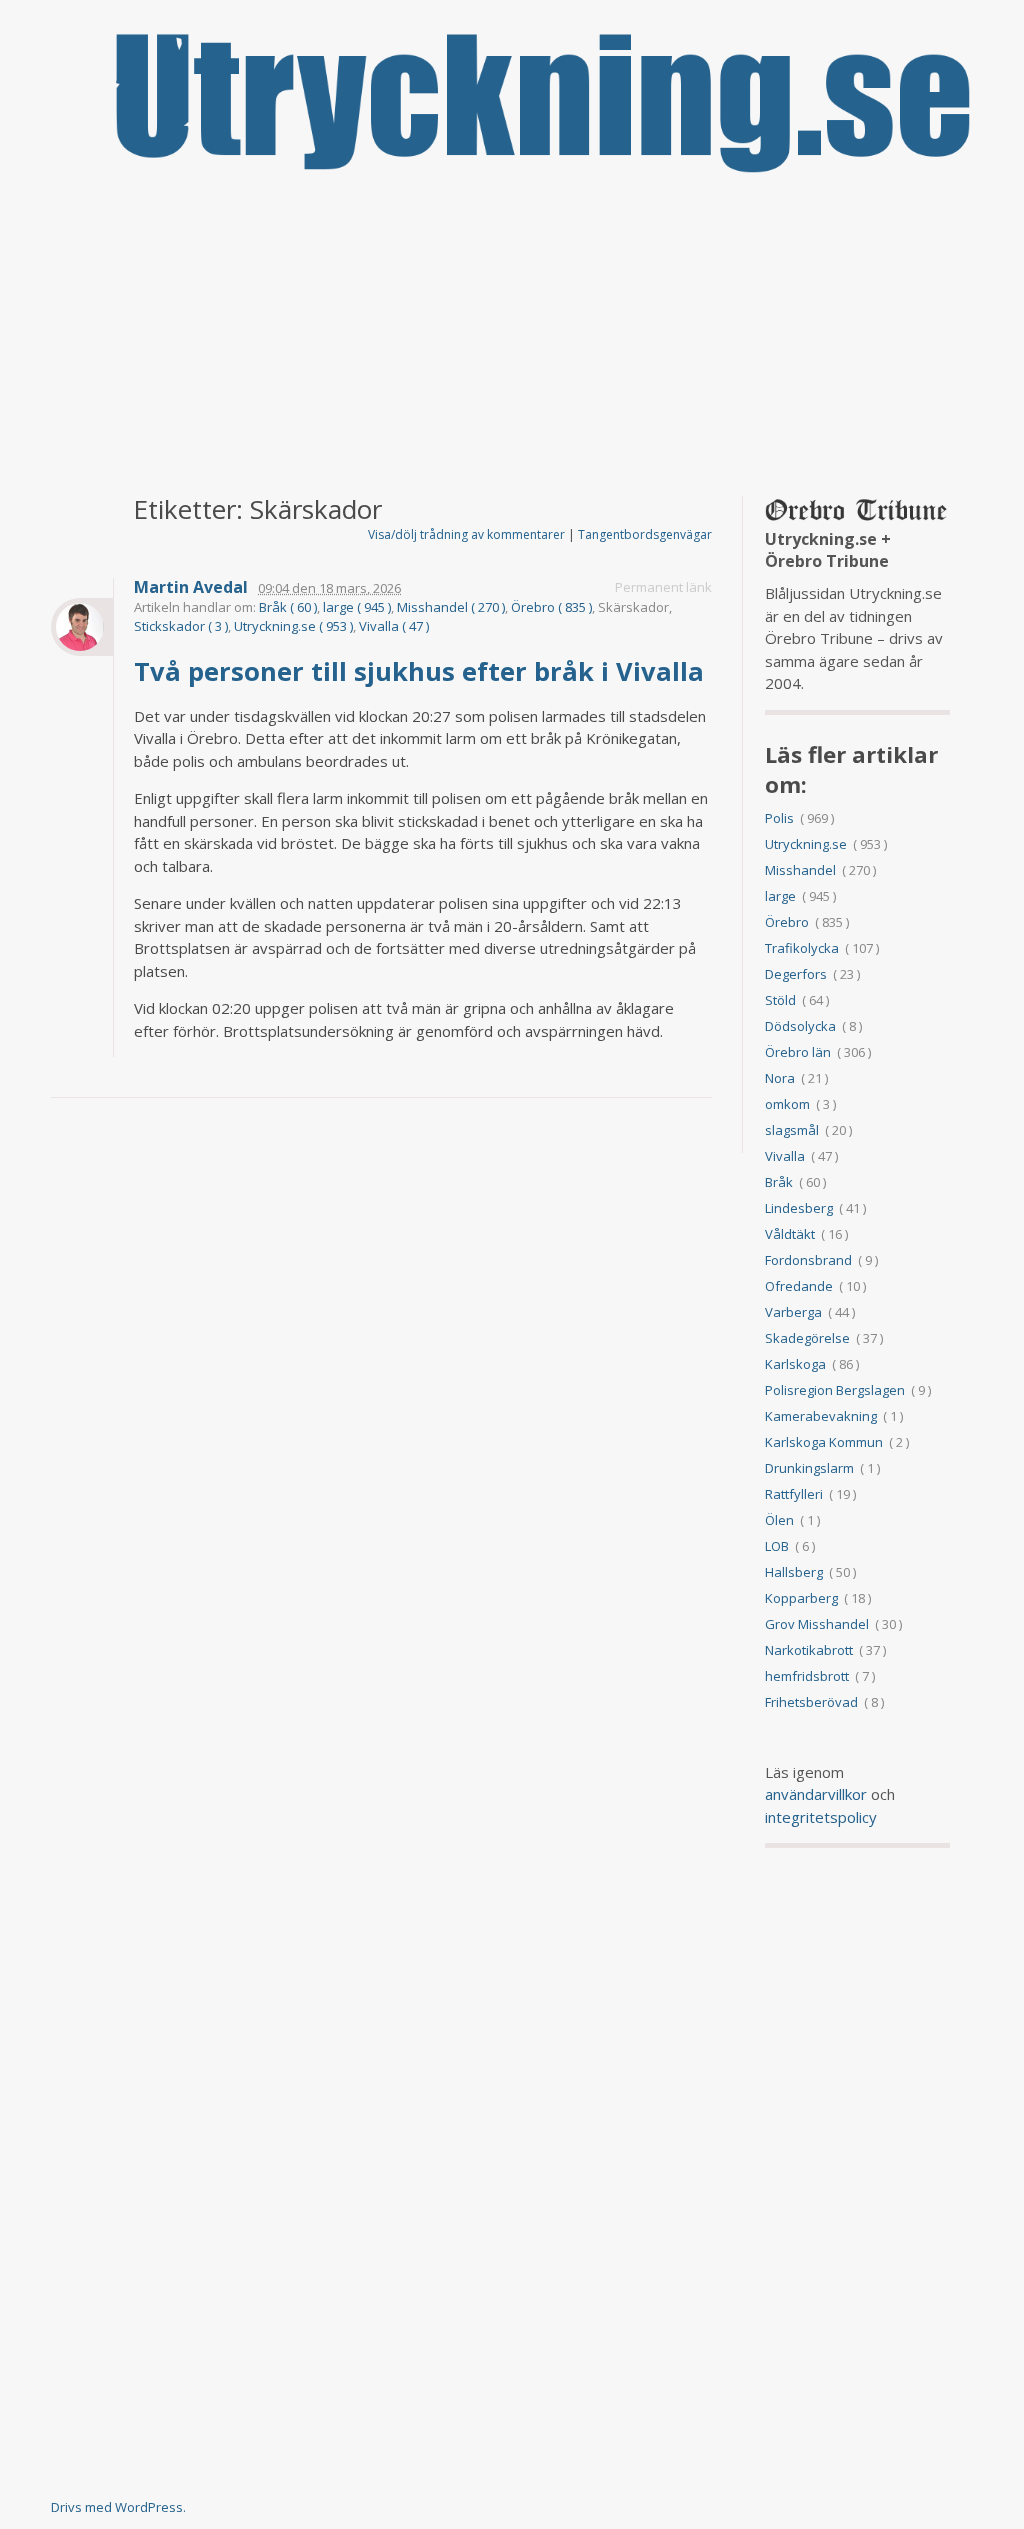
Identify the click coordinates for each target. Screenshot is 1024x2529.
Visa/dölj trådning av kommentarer (466, 534)
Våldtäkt (790, 1234)
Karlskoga (795, 1364)
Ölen (779, 1520)
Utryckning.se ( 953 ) (293, 626)
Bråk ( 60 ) (288, 607)
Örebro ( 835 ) (551, 607)
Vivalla (785, 1156)
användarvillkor (816, 1794)
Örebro (787, 922)
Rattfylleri (794, 1494)
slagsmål (792, 1130)
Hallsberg (794, 1572)
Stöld (780, 1000)
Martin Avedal (191, 587)
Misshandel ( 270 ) (451, 607)
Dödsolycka (800, 1026)
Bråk (779, 1182)
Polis (779, 818)
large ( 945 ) (357, 607)
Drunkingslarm (809, 1468)
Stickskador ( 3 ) (181, 626)
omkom (787, 1104)
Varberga (793, 1312)
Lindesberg (799, 1208)
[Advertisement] (512, 336)
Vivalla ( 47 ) (394, 626)
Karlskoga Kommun (824, 1442)
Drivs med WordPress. (118, 2507)
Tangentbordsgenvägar (645, 534)
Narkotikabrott (809, 1650)
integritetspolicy (821, 1817)
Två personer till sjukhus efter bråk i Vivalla (422, 671)
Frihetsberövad (811, 1702)
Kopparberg (801, 1598)
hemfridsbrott (807, 1676)
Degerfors (796, 974)
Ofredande (799, 1286)
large (780, 896)
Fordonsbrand (808, 1260)
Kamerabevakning (821, 1416)
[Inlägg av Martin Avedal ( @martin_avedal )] (82, 627)
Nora (780, 1078)
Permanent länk (663, 587)
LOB (777, 1546)
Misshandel (800, 870)
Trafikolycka (802, 948)
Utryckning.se (806, 844)
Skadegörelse (807, 1338)
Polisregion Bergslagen (835, 1390)
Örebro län (798, 1052)
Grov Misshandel (817, 1624)
